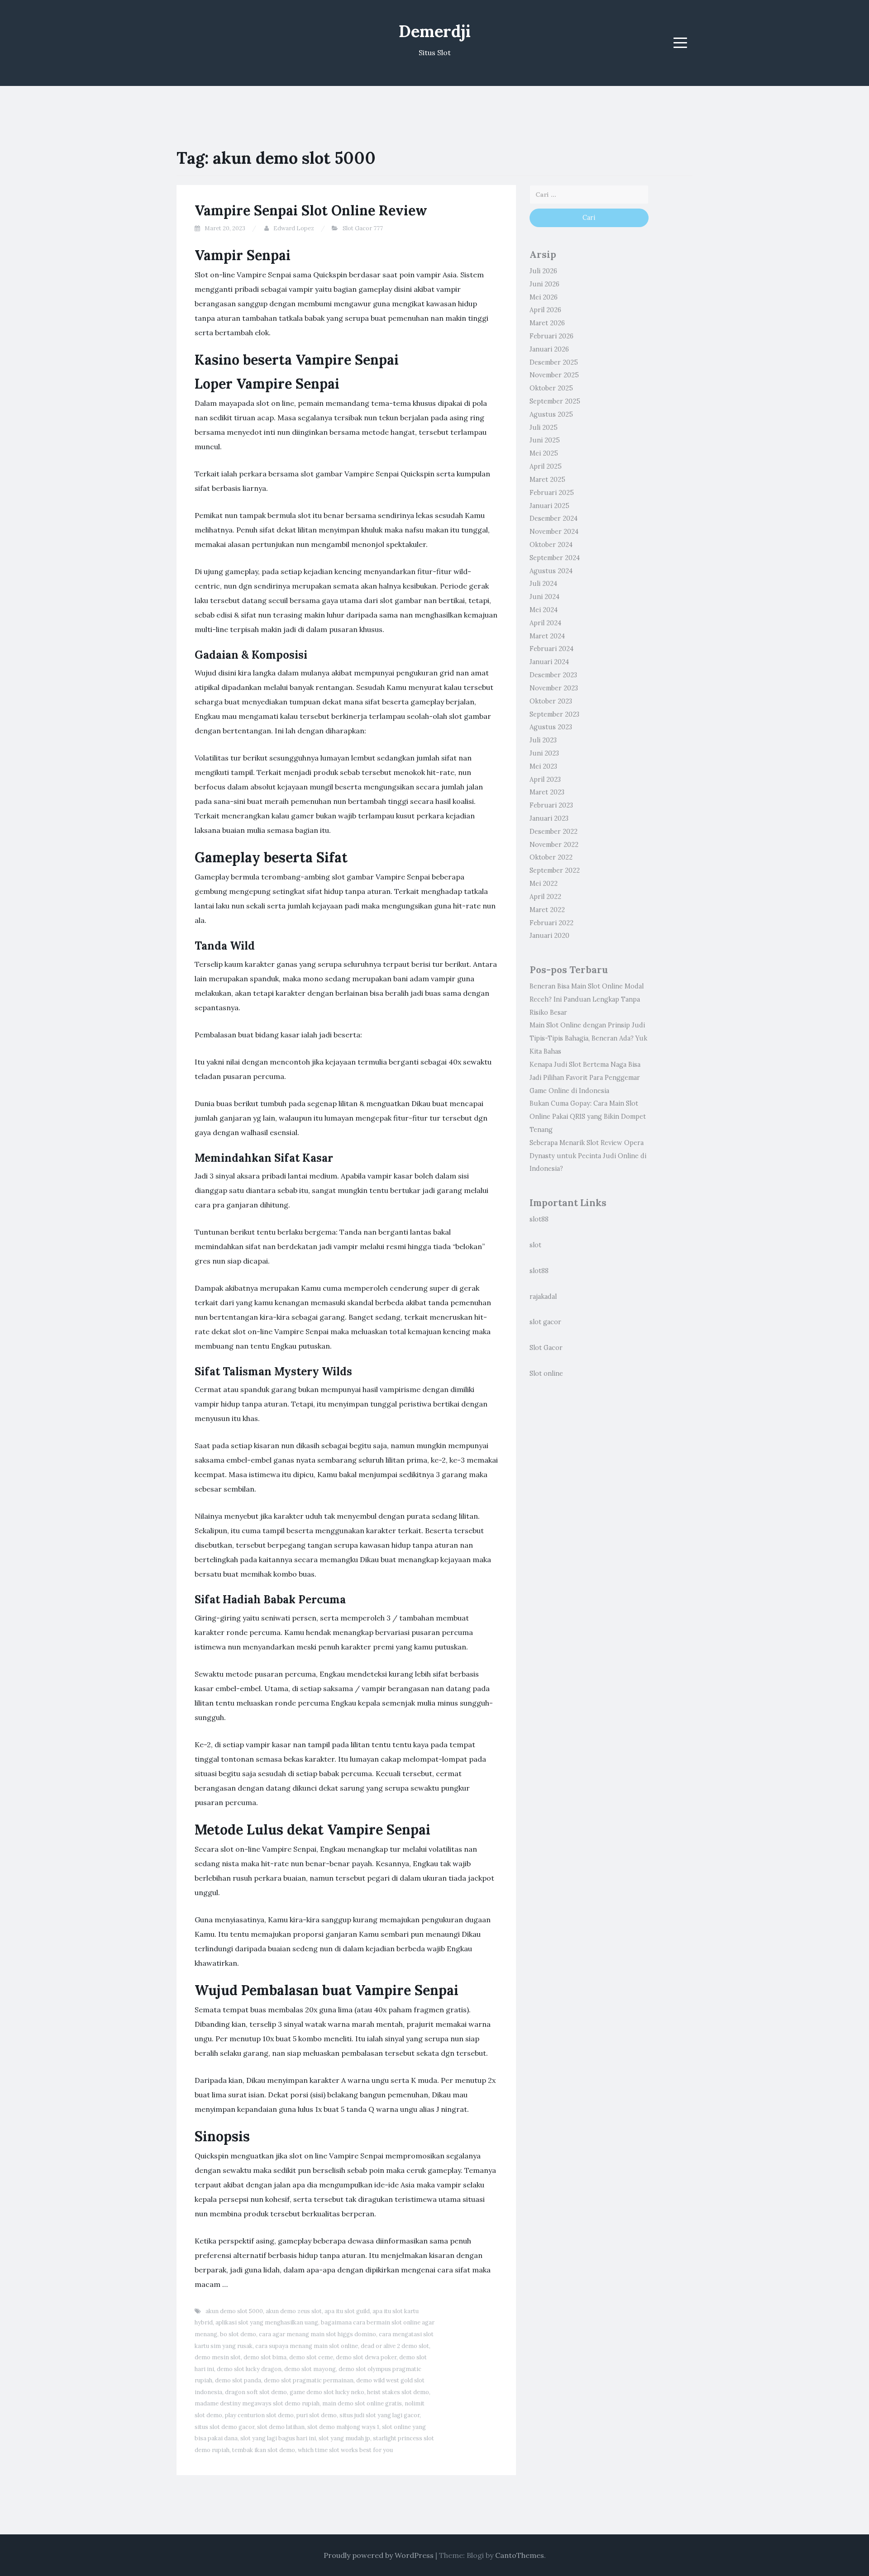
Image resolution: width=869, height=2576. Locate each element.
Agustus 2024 (551, 571)
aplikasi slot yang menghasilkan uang (267, 2322)
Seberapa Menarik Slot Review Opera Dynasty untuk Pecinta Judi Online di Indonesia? (588, 1156)
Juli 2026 (543, 271)
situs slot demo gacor (224, 2427)
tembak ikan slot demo (264, 2450)
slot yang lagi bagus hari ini (278, 2438)
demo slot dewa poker (366, 2357)
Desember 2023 (553, 675)
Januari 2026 (549, 349)
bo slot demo (238, 2334)
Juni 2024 (544, 597)
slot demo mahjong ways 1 (343, 2427)
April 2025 (546, 466)
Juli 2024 (543, 584)
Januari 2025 (549, 506)
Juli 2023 (543, 740)
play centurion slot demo (259, 2415)
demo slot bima (265, 2357)
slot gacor (545, 1322)
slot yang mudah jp (344, 2438)
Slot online (546, 1374)
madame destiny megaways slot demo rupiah (257, 2403)
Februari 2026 (551, 336)
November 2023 (554, 688)
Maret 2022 (547, 910)
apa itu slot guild (347, 2311)
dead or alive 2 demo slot (395, 2346)
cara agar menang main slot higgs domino (318, 2334)
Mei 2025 (544, 453)
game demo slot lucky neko (327, 2392)
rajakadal (543, 1297)
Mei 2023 (543, 766)
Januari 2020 (549, 936)
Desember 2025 (554, 362)
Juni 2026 (544, 284)
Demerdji (435, 31)
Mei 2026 (544, 297)
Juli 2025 (544, 428)
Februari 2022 (551, 923)
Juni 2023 (544, 753)
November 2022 (554, 845)
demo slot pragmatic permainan (309, 2380)
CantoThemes (520, 2555)
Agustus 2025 (551, 414)
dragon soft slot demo (256, 2392)
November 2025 (554, 375)
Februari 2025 (552, 493)
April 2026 (545, 310)
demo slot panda (238, 2380)
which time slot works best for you (345, 2450)
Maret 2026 (547, 323)
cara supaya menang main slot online (307, 2346)
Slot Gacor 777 (363, 228)
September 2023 (554, 714)
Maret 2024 (547, 636)
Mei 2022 (544, 884)
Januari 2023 (549, 818)
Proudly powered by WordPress (379, 2555)
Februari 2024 (551, 649)
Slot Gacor (546, 1348)
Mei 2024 (544, 610)
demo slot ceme (311, 2357)
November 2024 (554, 532)
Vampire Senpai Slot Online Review (311, 210)
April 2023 (545, 779)
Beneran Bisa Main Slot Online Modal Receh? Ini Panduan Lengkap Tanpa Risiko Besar (587, 999)
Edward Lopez (294, 228)
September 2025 (555, 401)
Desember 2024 (554, 518)
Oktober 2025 (551, 388)
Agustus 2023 (551, 727)
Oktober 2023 (551, 701)
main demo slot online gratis (362, 2403)
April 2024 (545, 623)
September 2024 (555, 558)
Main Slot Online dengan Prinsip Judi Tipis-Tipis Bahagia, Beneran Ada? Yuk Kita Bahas (588, 1038)
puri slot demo (317, 2415)
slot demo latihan (281, 2427)
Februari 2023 (551, 805)
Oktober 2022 (551, 857)
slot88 (539, 1219)
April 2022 (545, 897)
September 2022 (555, 870)
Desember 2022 (554, 832)
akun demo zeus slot (294, 2311)
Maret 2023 (547, 792)
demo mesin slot (218, 2357)
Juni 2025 (545, 440)
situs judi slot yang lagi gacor (380, 2415)
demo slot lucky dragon (249, 2369)
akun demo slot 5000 (234, 2311)
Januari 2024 (549, 662)
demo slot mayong (310, 2369)
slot (535, 1245)
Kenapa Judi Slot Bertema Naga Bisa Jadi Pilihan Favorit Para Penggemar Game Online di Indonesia (585, 1078)
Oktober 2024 (551, 545)
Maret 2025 (547, 480)
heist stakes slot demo (398, 2392)
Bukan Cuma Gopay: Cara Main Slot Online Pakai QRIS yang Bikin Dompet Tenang (588, 1117)
